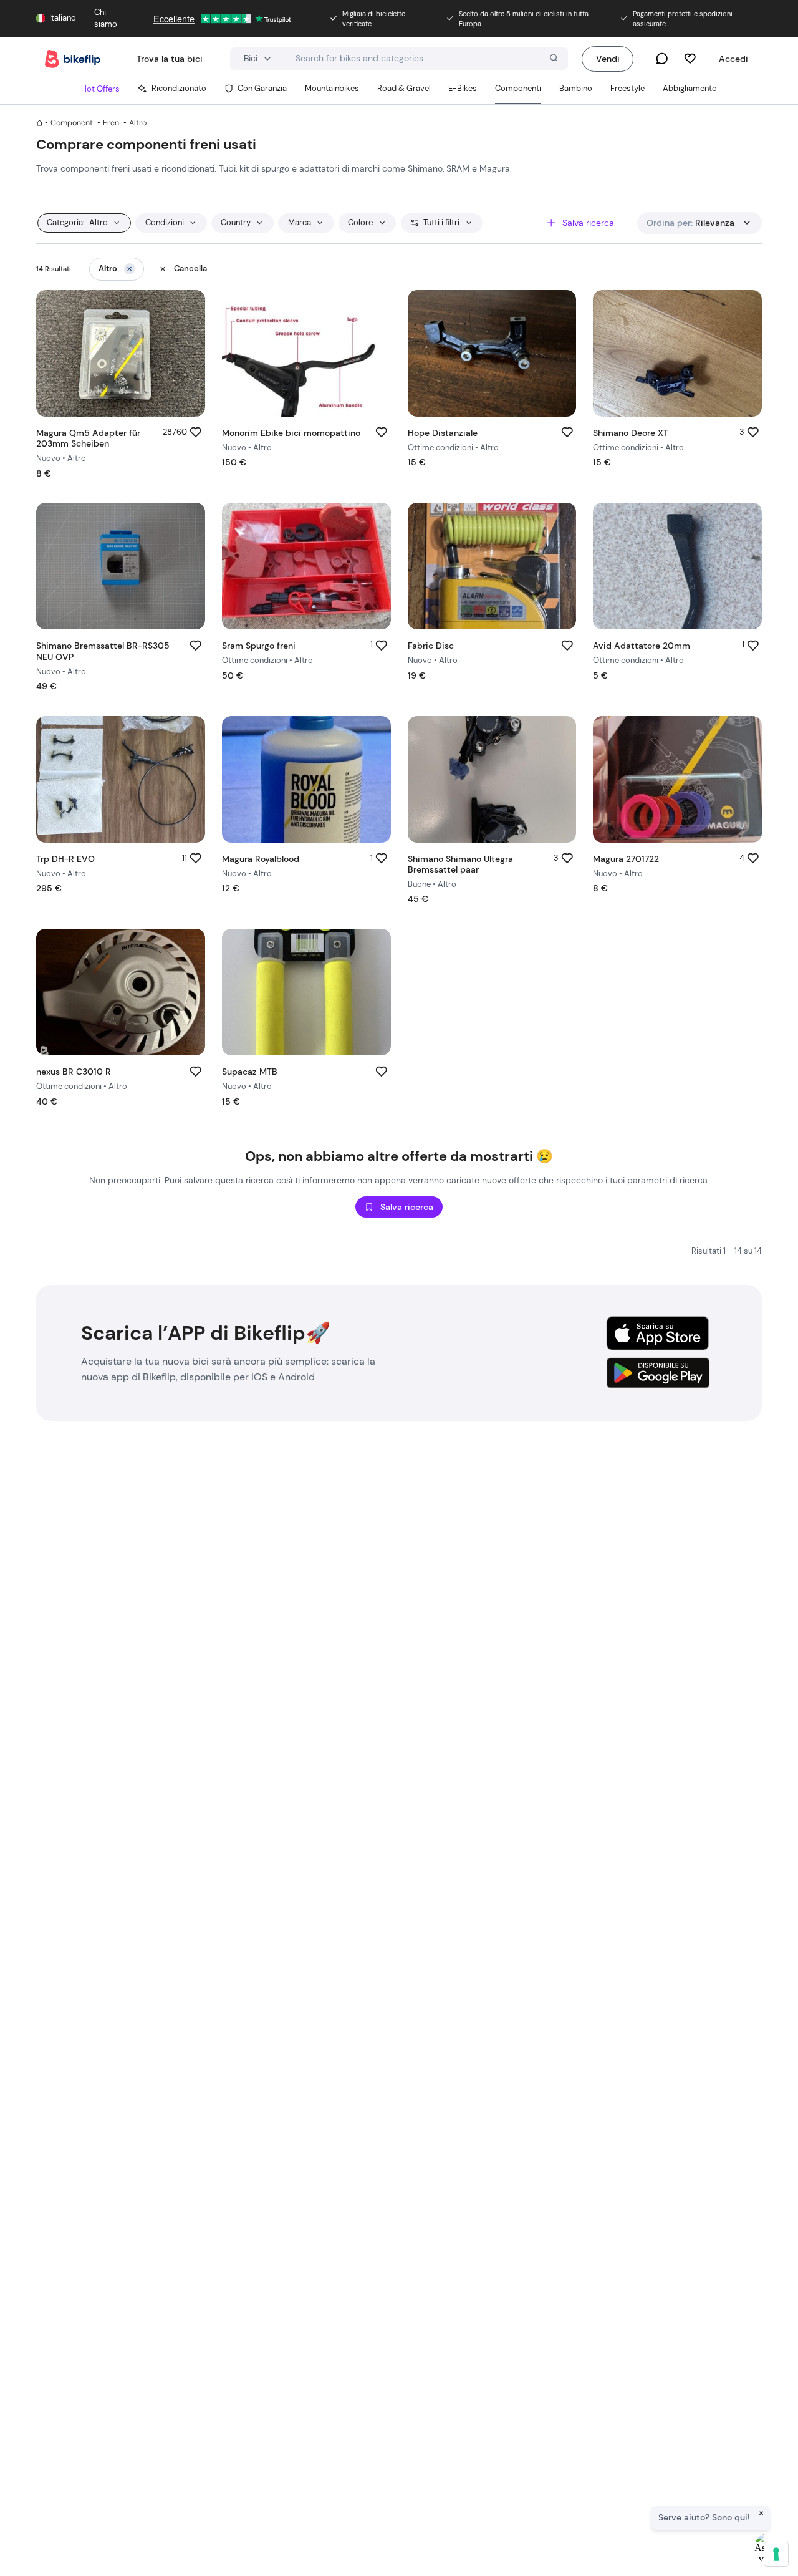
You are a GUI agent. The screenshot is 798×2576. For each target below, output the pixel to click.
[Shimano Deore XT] (677, 353)
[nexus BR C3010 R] (121, 992)
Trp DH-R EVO (65, 859)
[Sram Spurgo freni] (306, 566)
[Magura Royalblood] (306, 779)
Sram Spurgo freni (259, 646)
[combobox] (427, 59)
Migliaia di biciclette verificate (374, 19)
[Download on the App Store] (658, 1333)
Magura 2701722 (626, 859)
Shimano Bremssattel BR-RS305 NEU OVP (103, 651)
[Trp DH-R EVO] (121, 779)
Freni (112, 123)
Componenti (73, 123)
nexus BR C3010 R (74, 1072)
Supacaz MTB (250, 1072)
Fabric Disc (431, 646)
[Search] (552, 59)
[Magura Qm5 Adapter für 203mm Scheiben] (121, 353)
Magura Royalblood (261, 859)
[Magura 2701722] (677, 779)
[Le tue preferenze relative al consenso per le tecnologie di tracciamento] (776, 2554)
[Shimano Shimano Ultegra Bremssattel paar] (492, 779)
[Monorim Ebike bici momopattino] (306, 353)
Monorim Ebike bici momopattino (291, 433)
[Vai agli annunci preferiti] (690, 59)
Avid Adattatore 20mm (642, 646)
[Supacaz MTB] (306, 992)
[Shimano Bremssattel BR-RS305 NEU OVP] (121, 566)
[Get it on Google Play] (658, 1373)
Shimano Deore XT (631, 433)
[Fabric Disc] (492, 566)
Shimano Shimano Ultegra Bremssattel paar (460, 864)
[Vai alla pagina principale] (73, 59)
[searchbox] (427, 58)
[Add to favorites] (196, 433)
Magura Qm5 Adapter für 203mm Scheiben (88, 438)
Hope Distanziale (443, 433)
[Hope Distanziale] (492, 353)
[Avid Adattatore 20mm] (677, 566)
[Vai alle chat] (662, 59)
